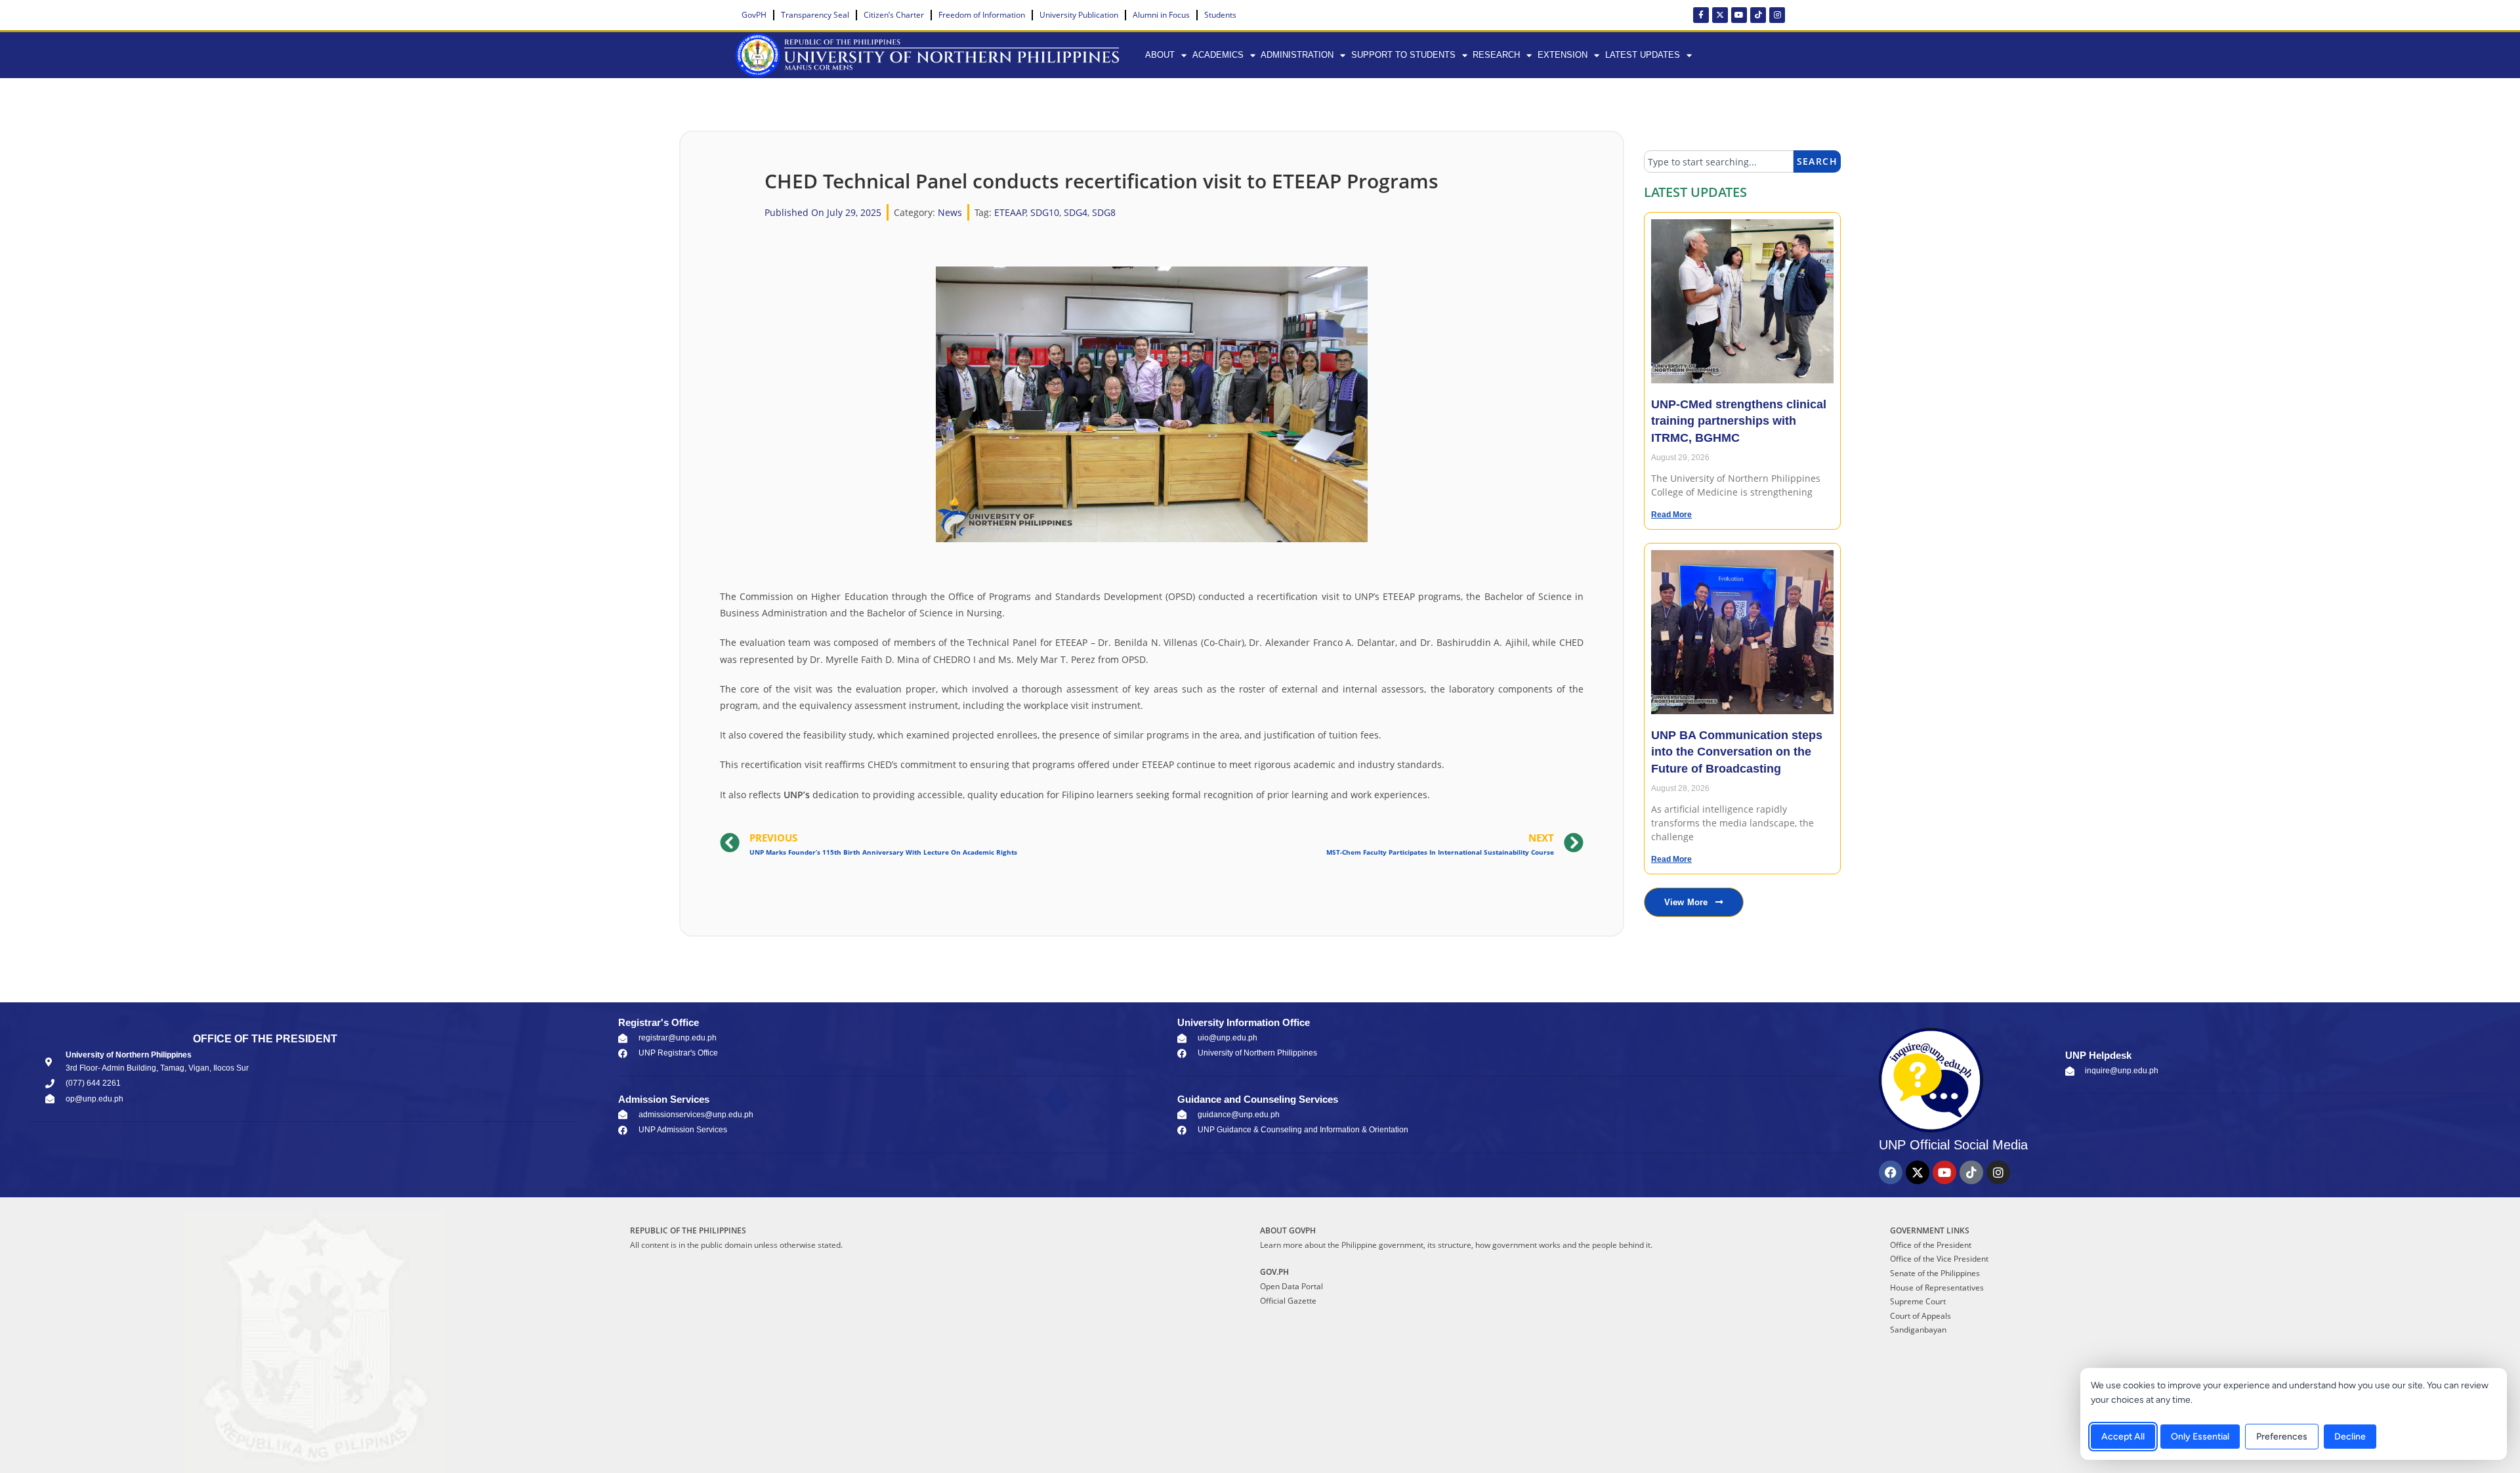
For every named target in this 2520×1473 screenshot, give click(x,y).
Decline (2350, 1437)
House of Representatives (1937, 1288)
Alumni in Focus (1161, 15)
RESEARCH (1496, 55)
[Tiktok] (1758, 15)
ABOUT (1160, 55)
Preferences (2282, 1437)
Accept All (2123, 1437)
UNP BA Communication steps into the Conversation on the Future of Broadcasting (1737, 752)
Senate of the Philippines (1935, 1273)
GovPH (754, 15)
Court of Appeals (1921, 1316)
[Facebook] (1891, 1172)
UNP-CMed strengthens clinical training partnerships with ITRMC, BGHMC (1739, 421)
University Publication (1079, 15)
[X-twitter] (1720, 15)
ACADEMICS (1218, 55)
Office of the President (1931, 1245)
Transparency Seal (815, 15)
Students (1220, 15)
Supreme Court (1918, 1301)
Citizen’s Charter (894, 15)
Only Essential (2200, 1437)
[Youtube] (1739, 15)
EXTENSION (1563, 55)
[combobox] (1719, 161)
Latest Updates (1643, 55)
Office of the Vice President (1939, 1259)
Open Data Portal (1291, 1286)
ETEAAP (1010, 212)
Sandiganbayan (1918, 1330)
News (950, 212)
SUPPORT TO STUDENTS (1403, 55)
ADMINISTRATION (1297, 55)
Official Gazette (1288, 1301)
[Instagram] (1777, 15)
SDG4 (1076, 212)
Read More (1671, 515)
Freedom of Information (982, 15)
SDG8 (1104, 212)
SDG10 (1045, 212)
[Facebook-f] (1701, 15)
